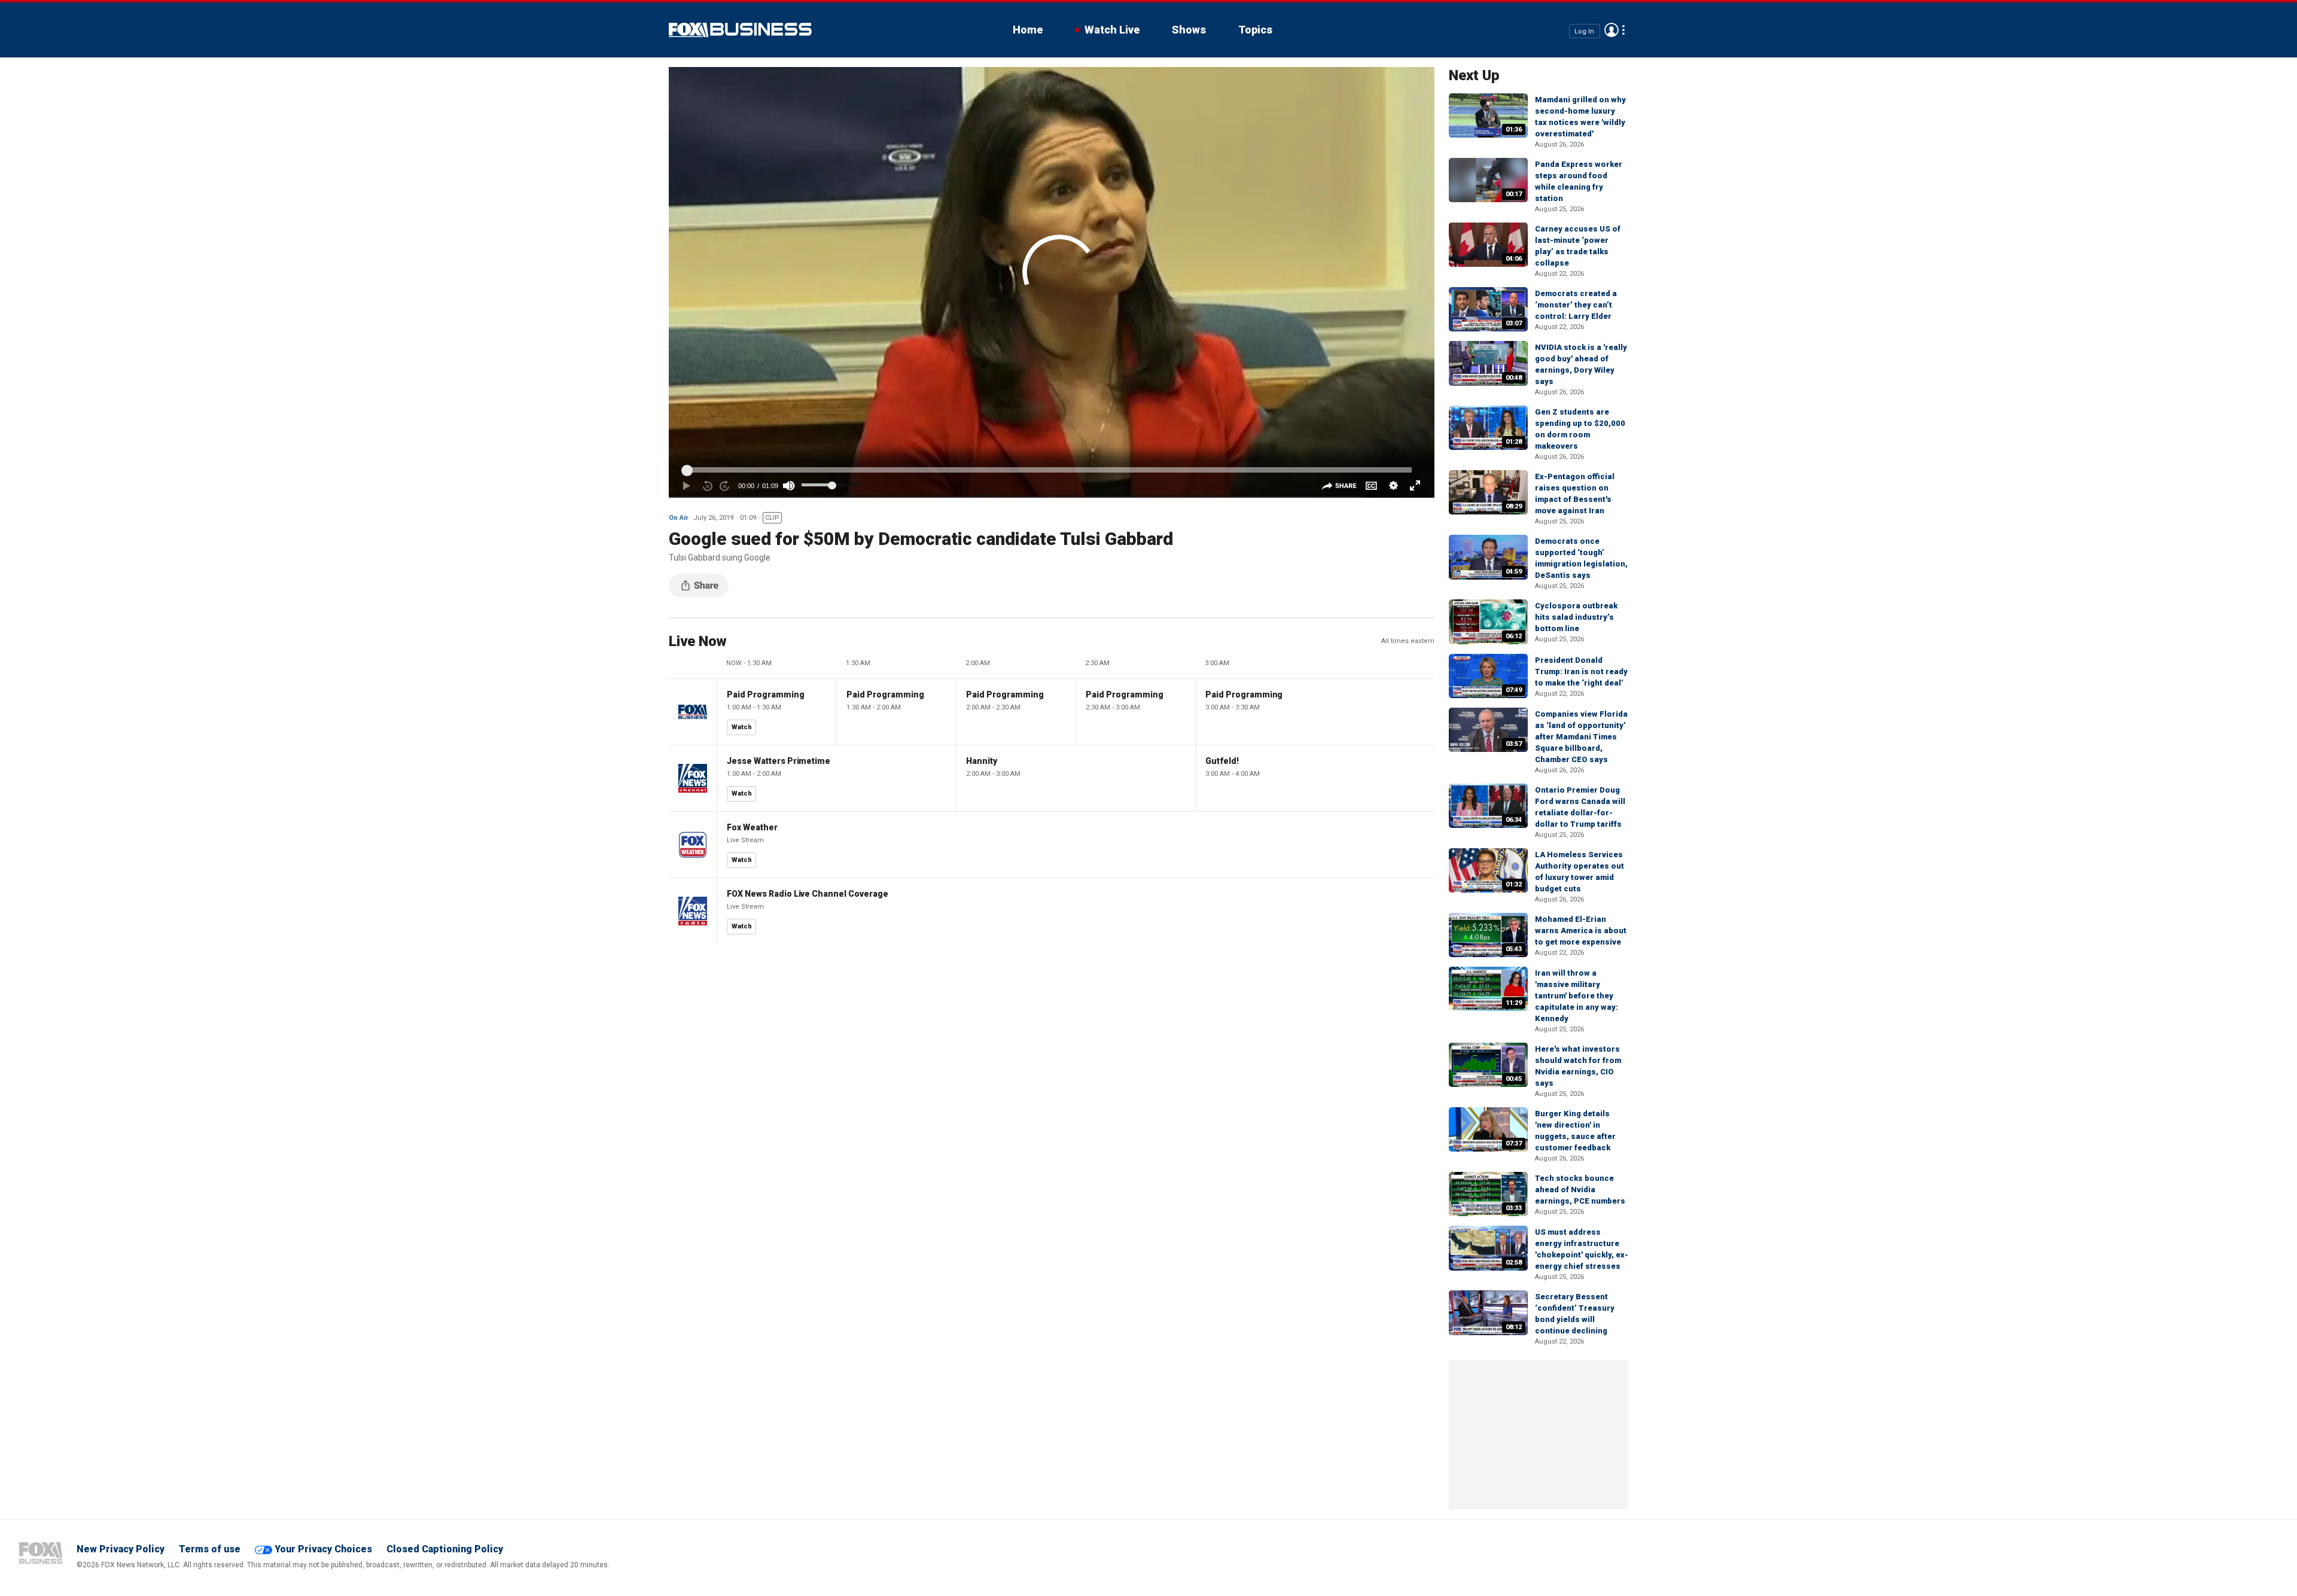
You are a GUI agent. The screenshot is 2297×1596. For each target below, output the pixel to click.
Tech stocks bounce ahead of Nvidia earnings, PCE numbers (1580, 1190)
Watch (742, 727)
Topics (1255, 30)
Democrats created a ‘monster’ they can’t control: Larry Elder (1576, 305)
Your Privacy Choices (323, 1549)
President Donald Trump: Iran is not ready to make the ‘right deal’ (1581, 671)
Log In (1584, 31)
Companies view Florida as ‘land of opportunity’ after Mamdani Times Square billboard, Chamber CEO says (1581, 737)
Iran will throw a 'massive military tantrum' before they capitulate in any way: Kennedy (1576, 996)
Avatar (1611, 30)
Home (1028, 30)
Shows (1189, 30)
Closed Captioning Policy (445, 1549)
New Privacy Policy (121, 1549)
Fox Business (740, 30)
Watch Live (1112, 30)
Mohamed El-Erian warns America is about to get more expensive (1581, 931)
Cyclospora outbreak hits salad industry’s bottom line (1576, 617)
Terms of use (210, 1549)
